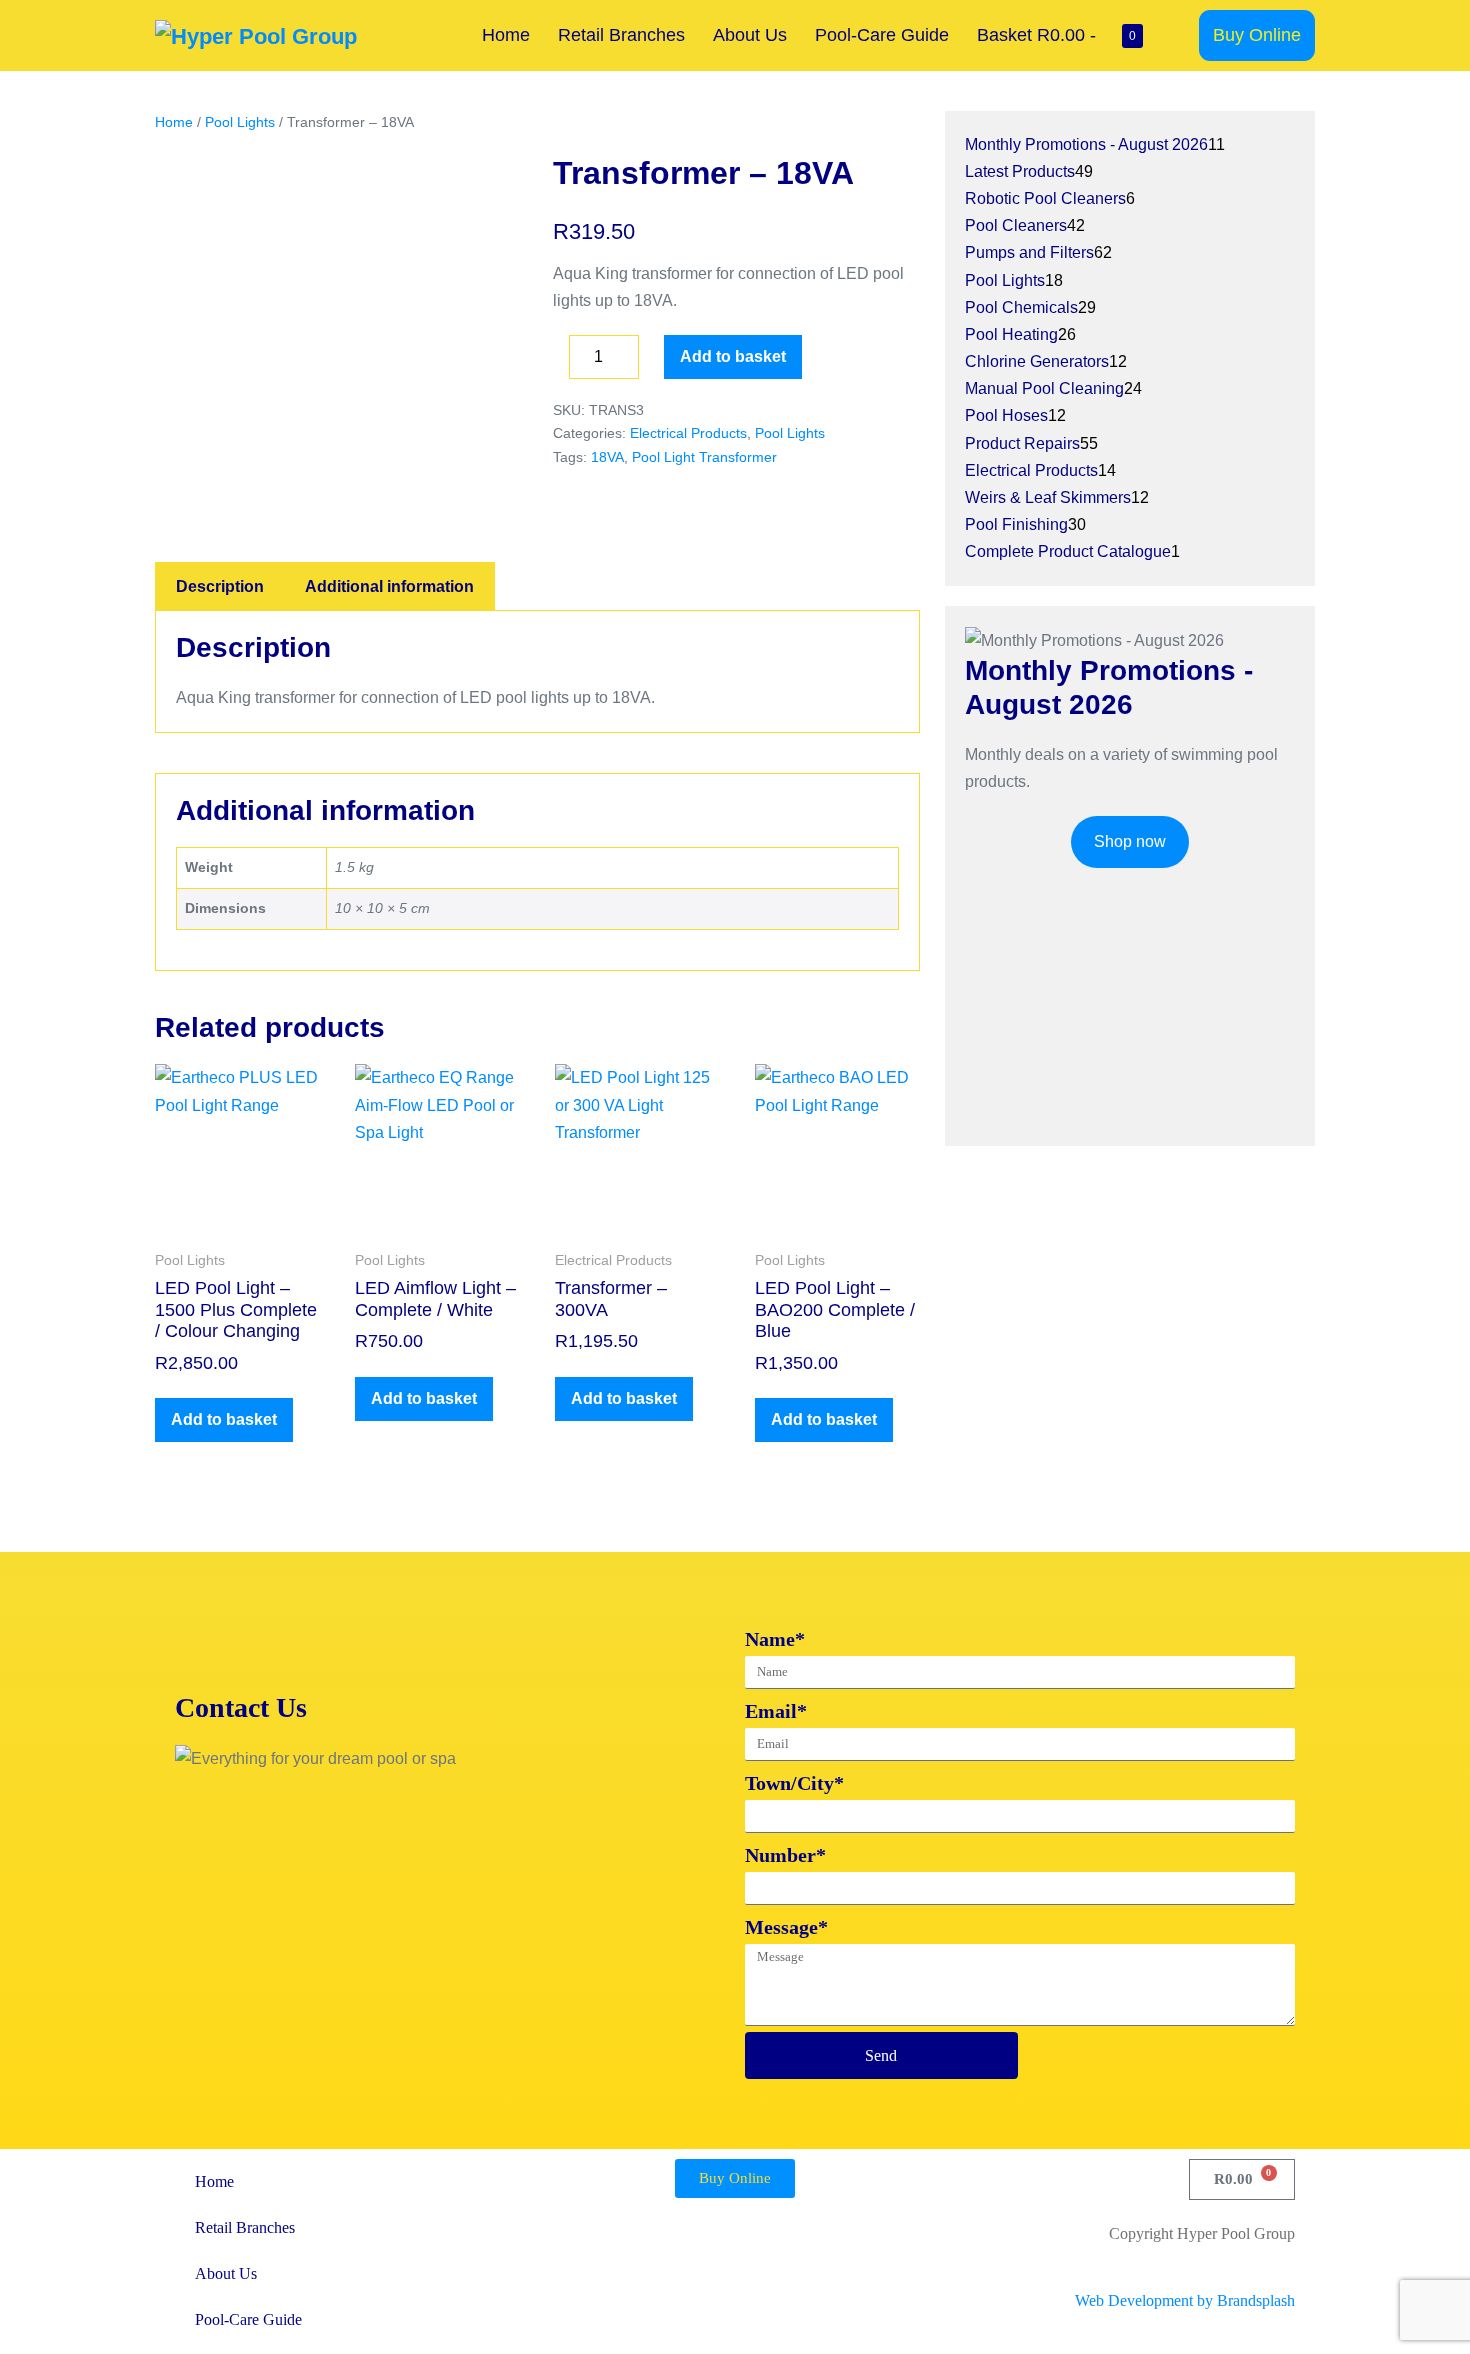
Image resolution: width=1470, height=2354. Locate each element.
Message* (786, 1927)
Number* (785, 1855)
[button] (1178, 35)
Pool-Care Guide (882, 35)
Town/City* (794, 1783)
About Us (750, 35)
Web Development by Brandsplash (1185, 2300)
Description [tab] (220, 586)
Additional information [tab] (389, 586)
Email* (776, 1711)
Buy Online (1257, 35)
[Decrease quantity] (559, 362)
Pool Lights (240, 122)
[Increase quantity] (654, 362)
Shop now (1130, 841)
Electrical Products (688, 433)
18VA (607, 457)
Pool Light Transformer (704, 457)
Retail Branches (621, 35)
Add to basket (733, 356)
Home (506, 35)
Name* (775, 1639)
